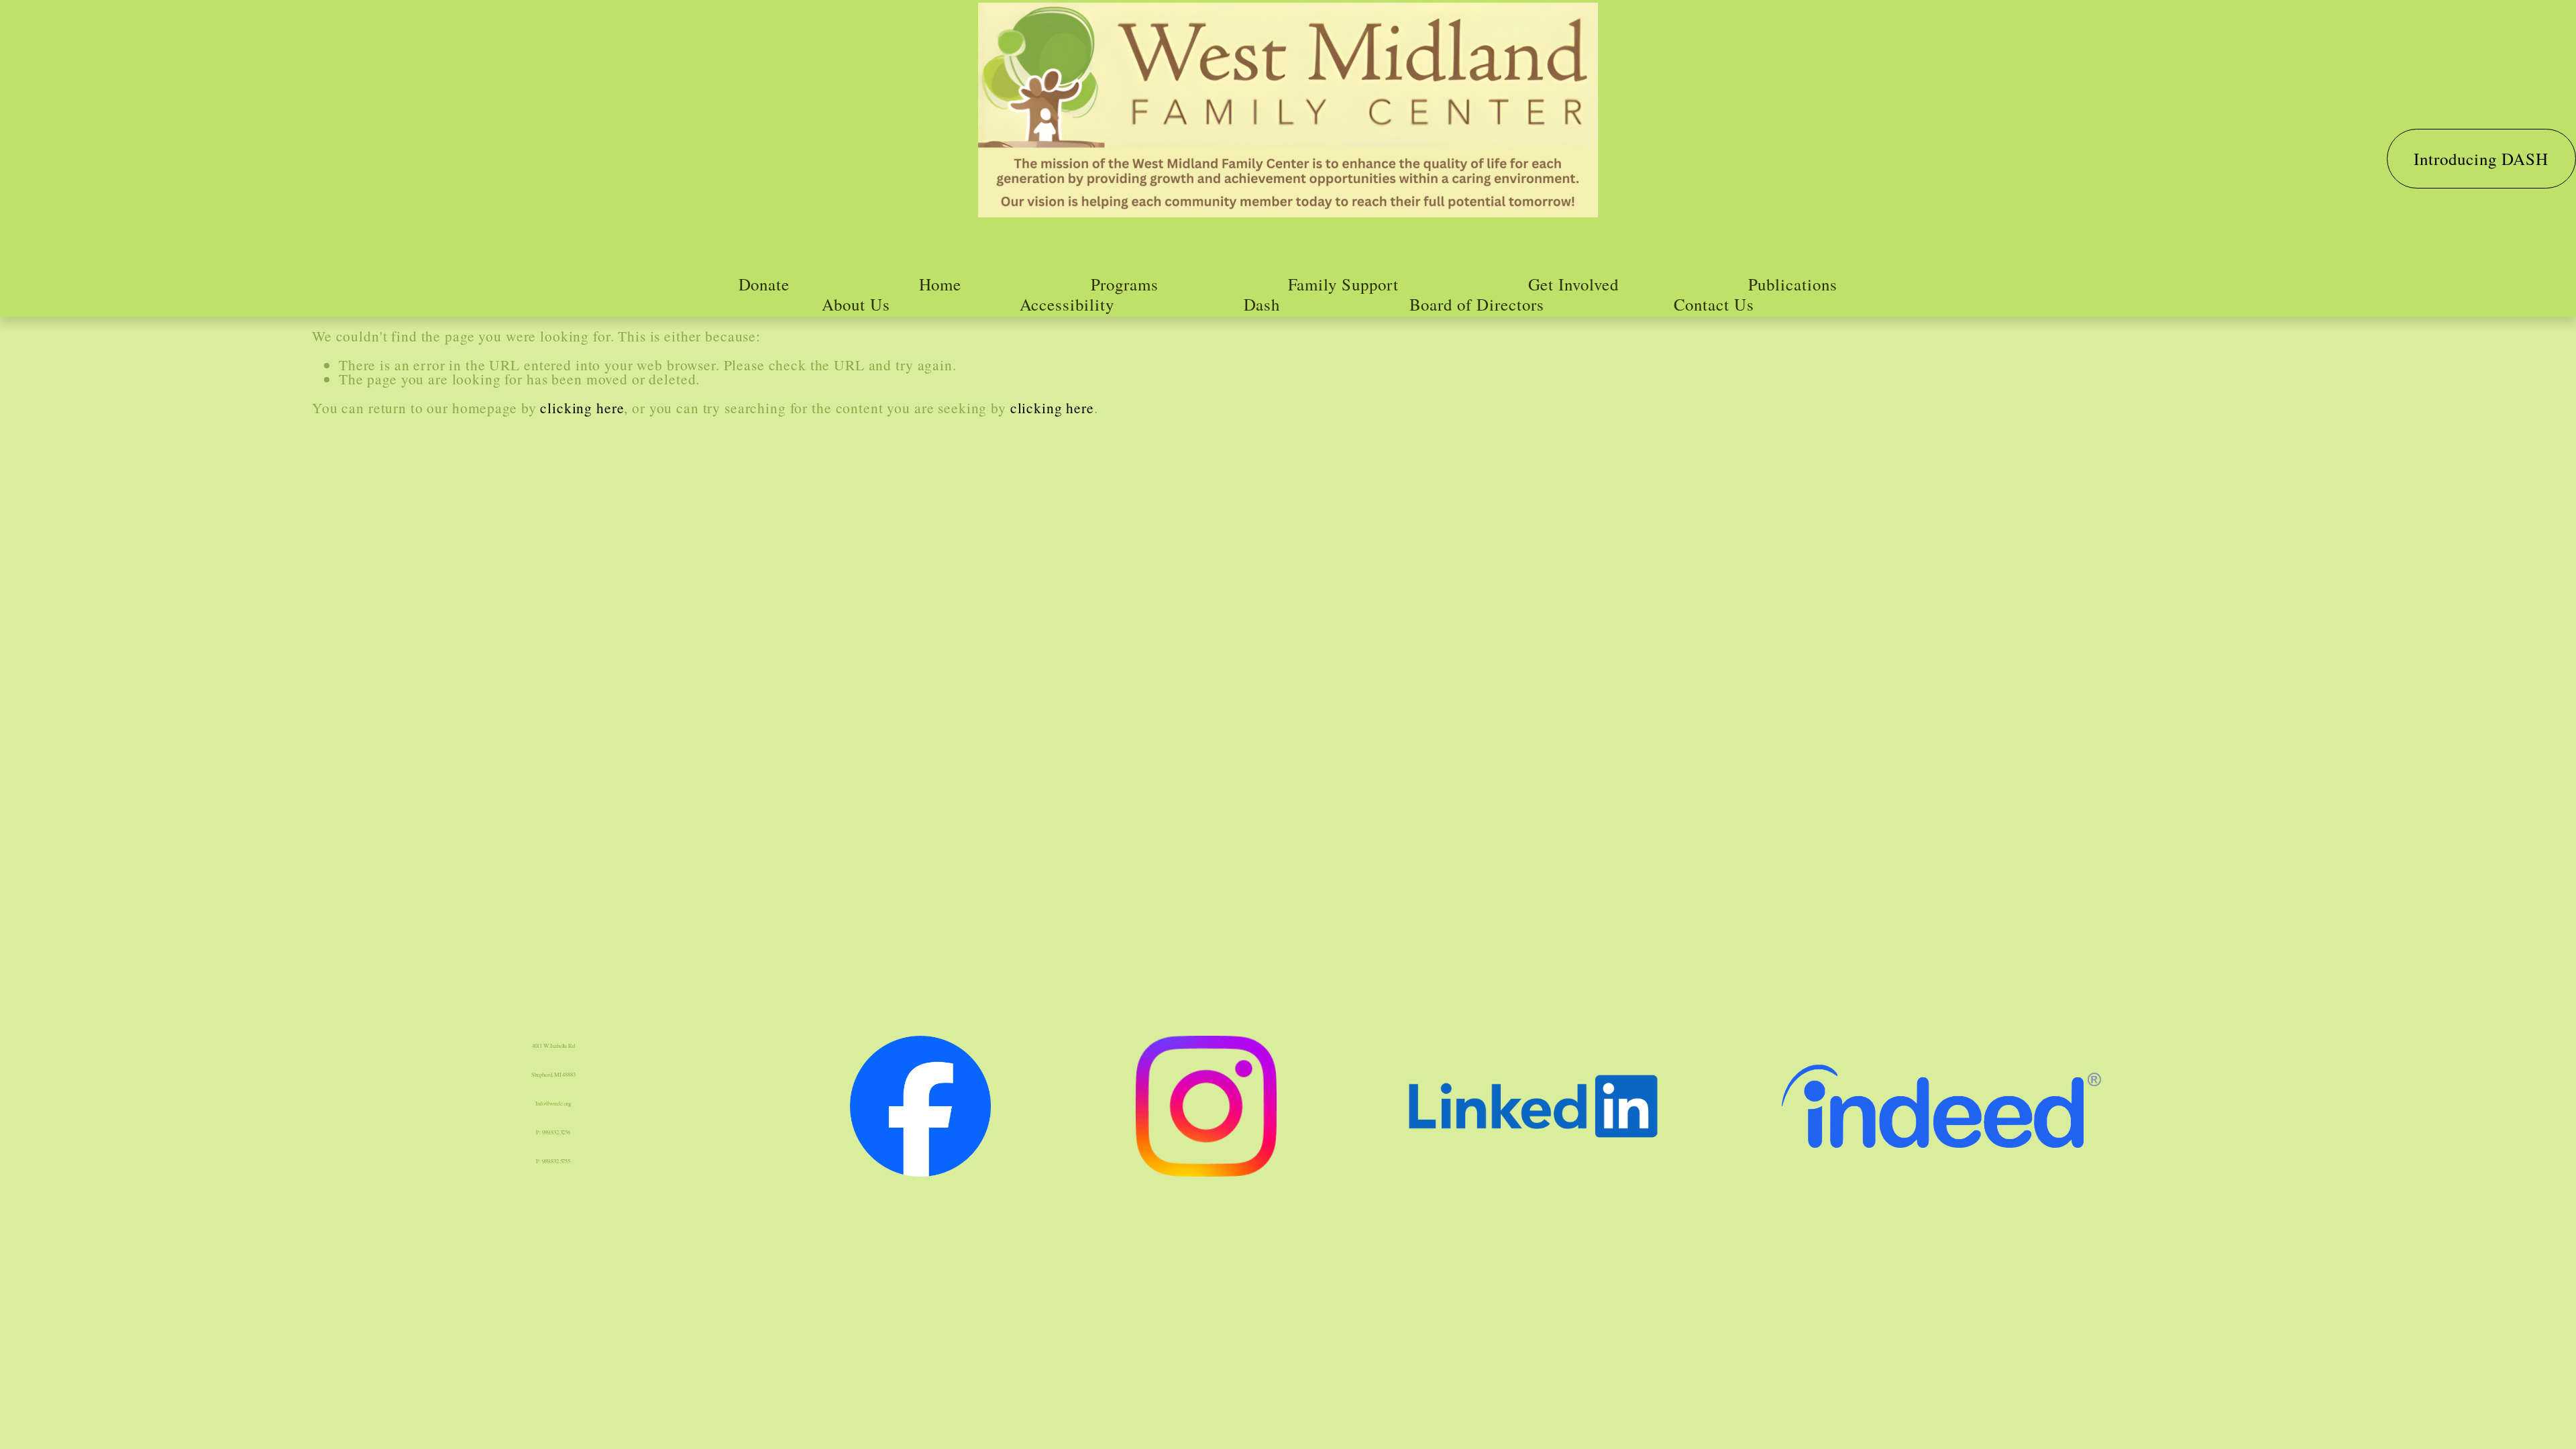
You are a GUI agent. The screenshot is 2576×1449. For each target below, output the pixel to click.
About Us (856, 304)
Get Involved (1574, 284)
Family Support (1344, 284)
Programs (1125, 284)
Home (941, 284)
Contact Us (1714, 304)
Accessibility (1067, 304)
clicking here (582, 408)
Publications (1793, 284)
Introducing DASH (2481, 159)
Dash (1262, 304)
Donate (764, 284)
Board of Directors (1477, 304)
